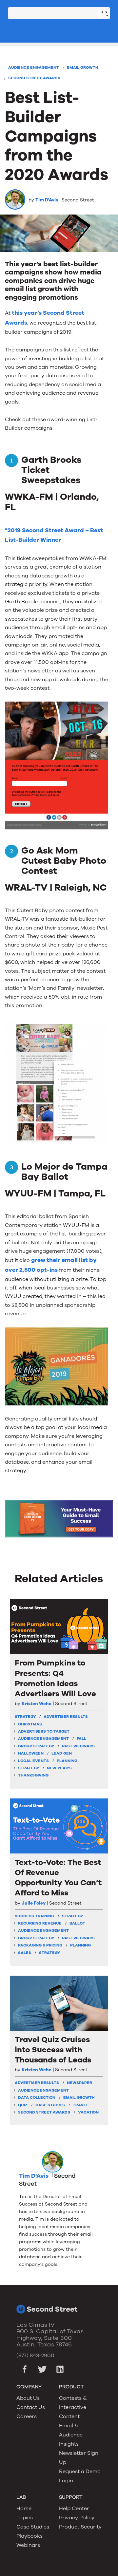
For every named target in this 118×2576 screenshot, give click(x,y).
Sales (25, 1953)
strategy (25, 1717)
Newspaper (79, 2083)
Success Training (34, 1916)
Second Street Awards (34, 78)
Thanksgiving (33, 1775)
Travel (81, 2105)
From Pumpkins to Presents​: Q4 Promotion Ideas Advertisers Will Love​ (55, 1678)
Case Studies (50, 2105)
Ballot (77, 1923)
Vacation (88, 2112)
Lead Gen (62, 1753)
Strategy (29, 1768)
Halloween (31, 1753)
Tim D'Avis (47, 200)
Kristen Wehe (37, 1704)
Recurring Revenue (40, 1923)
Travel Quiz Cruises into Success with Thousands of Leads (53, 2050)
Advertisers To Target (44, 1731)
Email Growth (83, 67)
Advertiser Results (66, 1717)
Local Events (33, 1761)
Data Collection (37, 2097)
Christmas (30, 1724)
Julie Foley (34, 1903)
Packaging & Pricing (40, 1945)
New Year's (59, 1768)
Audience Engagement (34, 67)
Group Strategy (36, 1746)
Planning (67, 1761)
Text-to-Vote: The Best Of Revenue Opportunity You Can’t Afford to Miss (58, 1878)
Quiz (23, 2105)
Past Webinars (78, 1746)
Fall (81, 1739)
